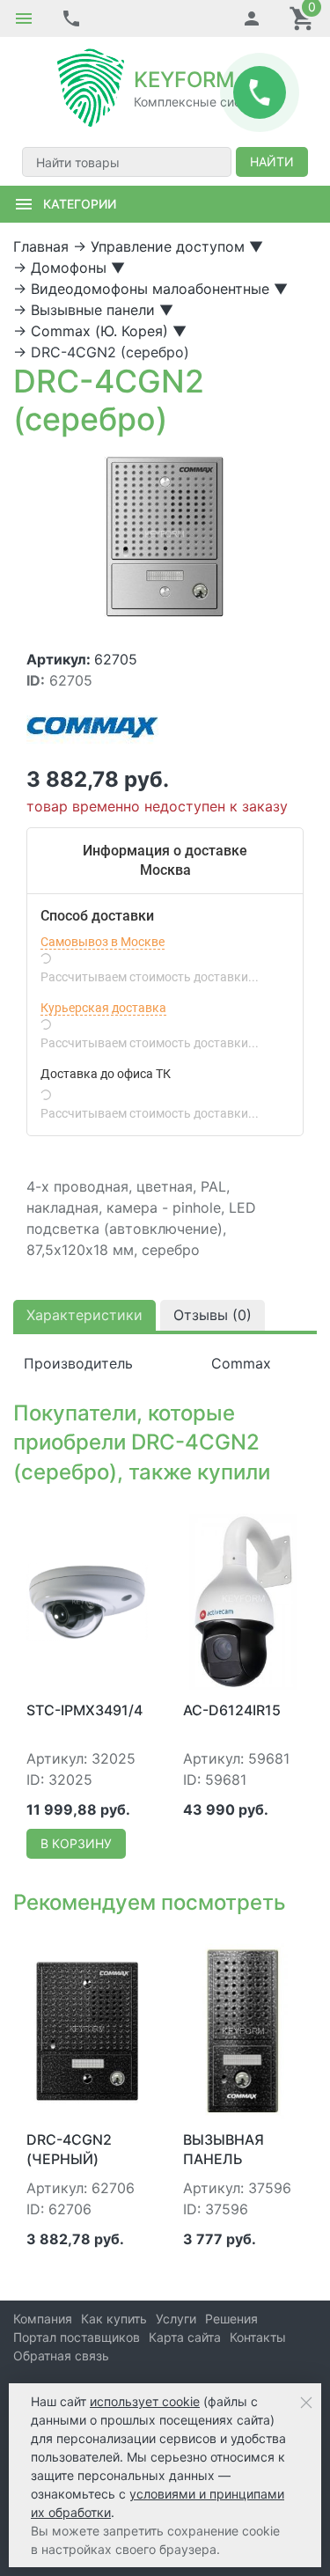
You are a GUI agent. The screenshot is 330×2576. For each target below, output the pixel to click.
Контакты (258, 2337)
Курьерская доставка (103, 1008)
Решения (231, 2319)
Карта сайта (185, 2337)
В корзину (76, 1843)
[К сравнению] (106, 1519)
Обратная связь (61, 2356)
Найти (272, 161)
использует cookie (145, 2401)
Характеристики (84, 1315)
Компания (43, 2319)
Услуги (176, 2319)
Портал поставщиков (77, 2337)
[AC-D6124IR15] (243, 1600)
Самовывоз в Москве (103, 942)
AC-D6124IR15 (232, 1710)
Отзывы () (213, 1315)
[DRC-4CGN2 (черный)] (87, 2029)
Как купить (114, 2319)
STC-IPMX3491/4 (84, 1710)
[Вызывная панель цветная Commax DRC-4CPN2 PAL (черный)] (243, 2029)
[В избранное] (134, 1519)
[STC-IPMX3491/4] (87, 1600)
